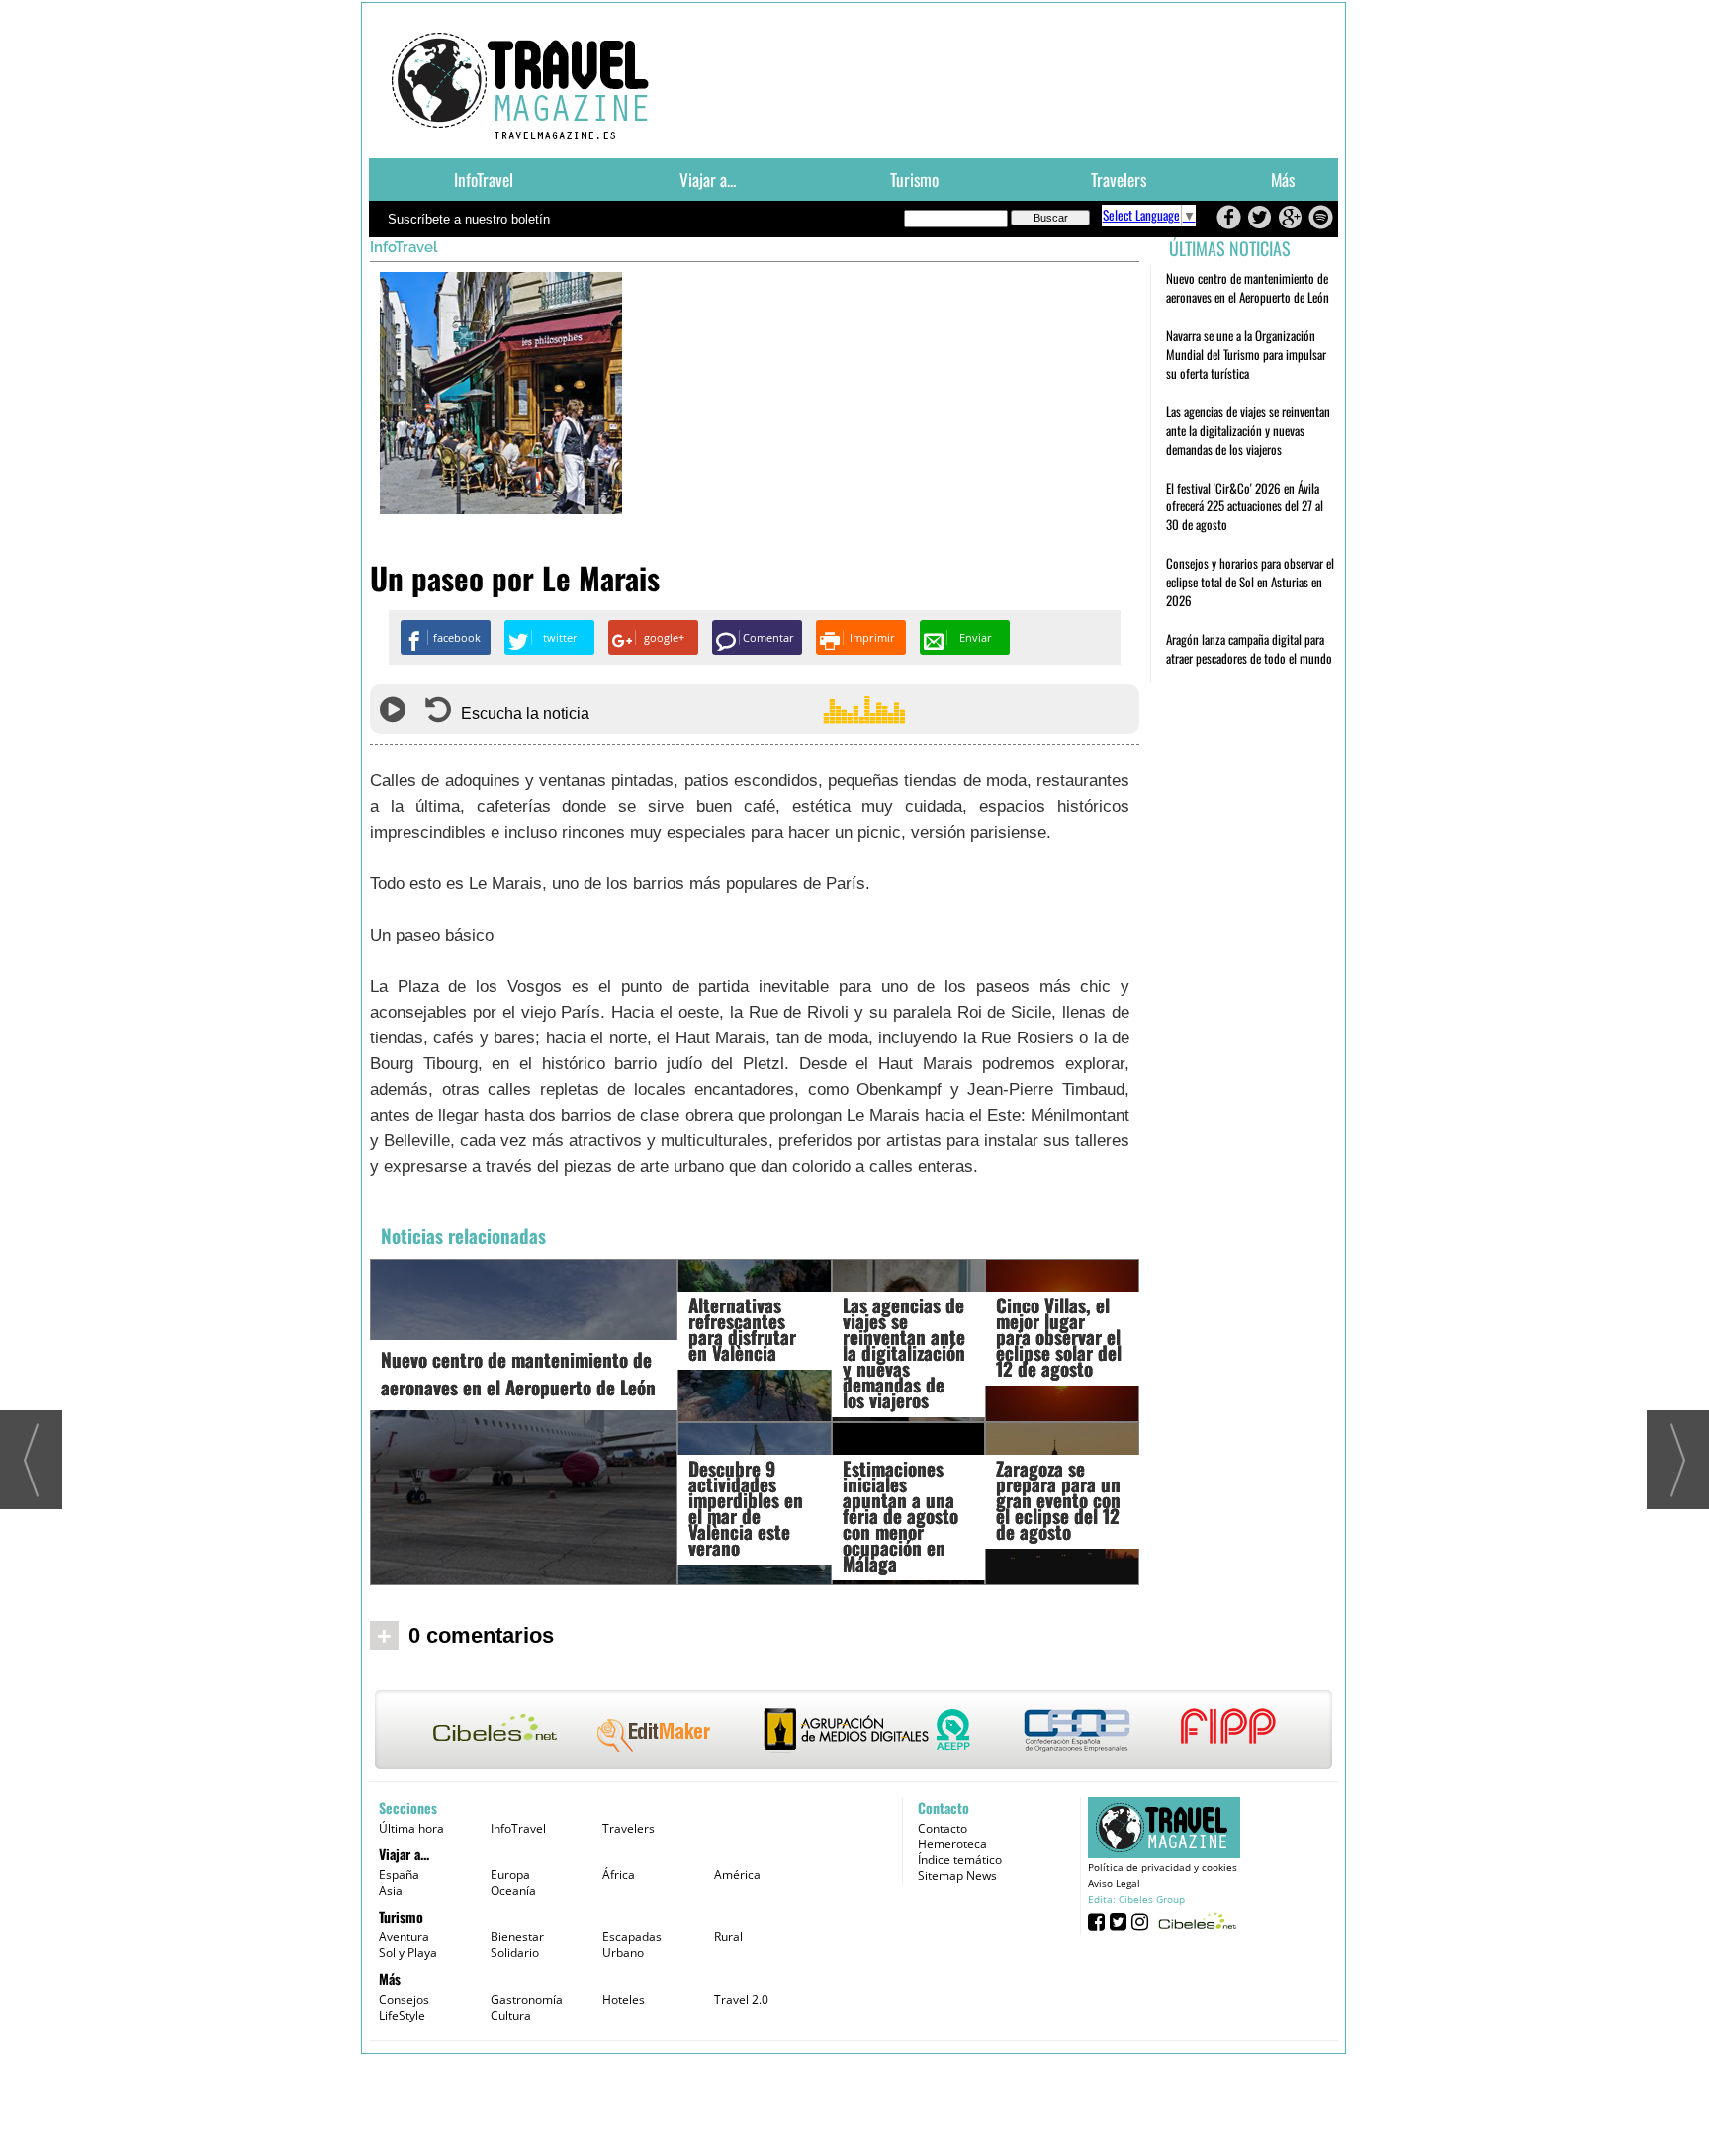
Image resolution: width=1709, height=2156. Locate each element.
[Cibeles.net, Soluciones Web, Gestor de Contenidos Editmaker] (1195, 1920)
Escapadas (632, 1937)
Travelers (1119, 179)
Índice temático (960, 1860)
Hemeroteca (952, 1844)
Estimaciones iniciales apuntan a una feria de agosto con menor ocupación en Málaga (900, 1515)
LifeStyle (402, 2015)
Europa (510, 1875)
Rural (728, 1937)
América (737, 1875)
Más (1283, 179)
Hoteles (624, 1999)
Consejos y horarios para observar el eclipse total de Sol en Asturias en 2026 (1250, 582)
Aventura (404, 1937)
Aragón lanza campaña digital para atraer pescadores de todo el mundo (1249, 648)
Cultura (511, 2015)
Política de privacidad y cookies (1163, 1867)
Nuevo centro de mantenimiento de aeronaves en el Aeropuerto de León (518, 1373)
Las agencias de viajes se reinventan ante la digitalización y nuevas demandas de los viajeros (904, 1352)
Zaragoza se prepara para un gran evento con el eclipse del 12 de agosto (1058, 1499)
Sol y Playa (408, 1953)
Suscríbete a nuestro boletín (469, 219)
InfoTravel (484, 179)
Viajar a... (708, 179)
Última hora (411, 1828)
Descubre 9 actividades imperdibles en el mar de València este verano (746, 1507)
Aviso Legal (1114, 1883)
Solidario (515, 1953)
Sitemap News (957, 1876)
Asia (391, 1890)
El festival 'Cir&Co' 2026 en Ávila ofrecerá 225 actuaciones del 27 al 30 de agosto (1245, 506)
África (619, 1875)
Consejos (404, 1999)
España (399, 1875)
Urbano (623, 1953)
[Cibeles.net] (854, 1732)
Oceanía (513, 1890)
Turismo (914, 179)
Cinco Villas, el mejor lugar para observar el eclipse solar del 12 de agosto (1059, 1336)
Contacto (943, 1828)
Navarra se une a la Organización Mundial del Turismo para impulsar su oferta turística (1246, 354)
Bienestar (517, 1937)
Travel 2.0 (741, 1999)
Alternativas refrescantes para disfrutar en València (742, 1328)
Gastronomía (527, 1999)
